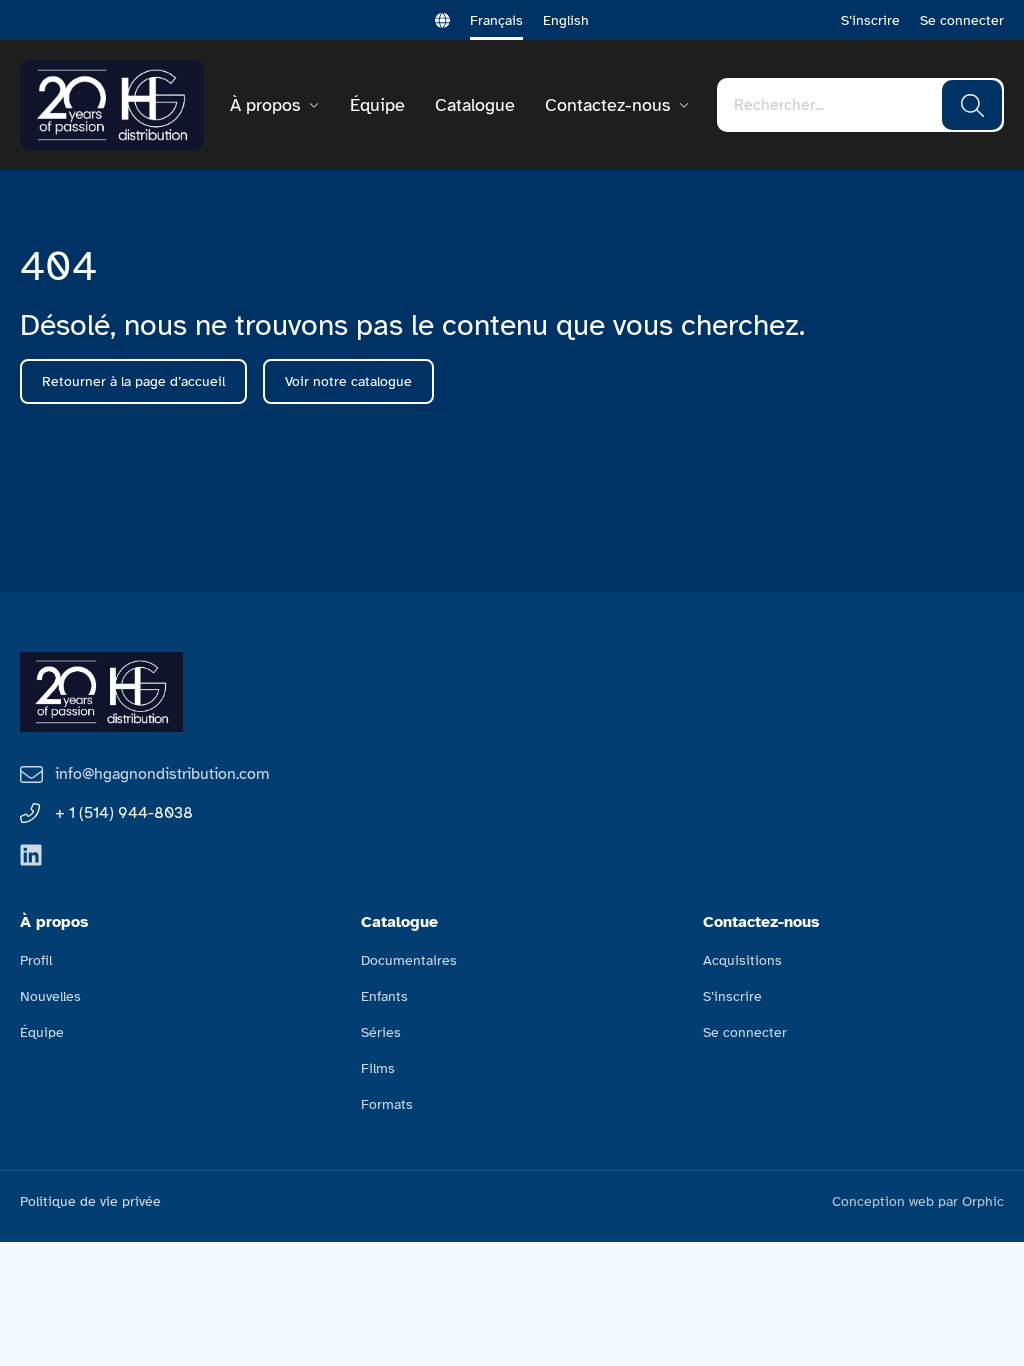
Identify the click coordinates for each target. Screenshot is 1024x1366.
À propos (265, 105)
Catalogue (475, 105)
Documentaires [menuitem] (409, 960)
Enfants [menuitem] (384, 996)
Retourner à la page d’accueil (133, 381)
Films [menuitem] (378, 1068)
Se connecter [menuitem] (745, 1032)
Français (496, 20)
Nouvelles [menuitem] (50, 996)
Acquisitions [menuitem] (742, 960)
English (566, 20)
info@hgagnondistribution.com (162, 774)
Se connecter (962, 20)
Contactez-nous (607, 105)
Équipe (377, 105)
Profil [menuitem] (36, 960)
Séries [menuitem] (381, 1032)
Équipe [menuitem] (42, 1032)
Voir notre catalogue (348, 381)
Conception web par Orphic (918, 1201)
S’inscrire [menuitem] (732, 996)
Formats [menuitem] (387, 1104)
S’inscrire (870, 20)
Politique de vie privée (90, 1201)
